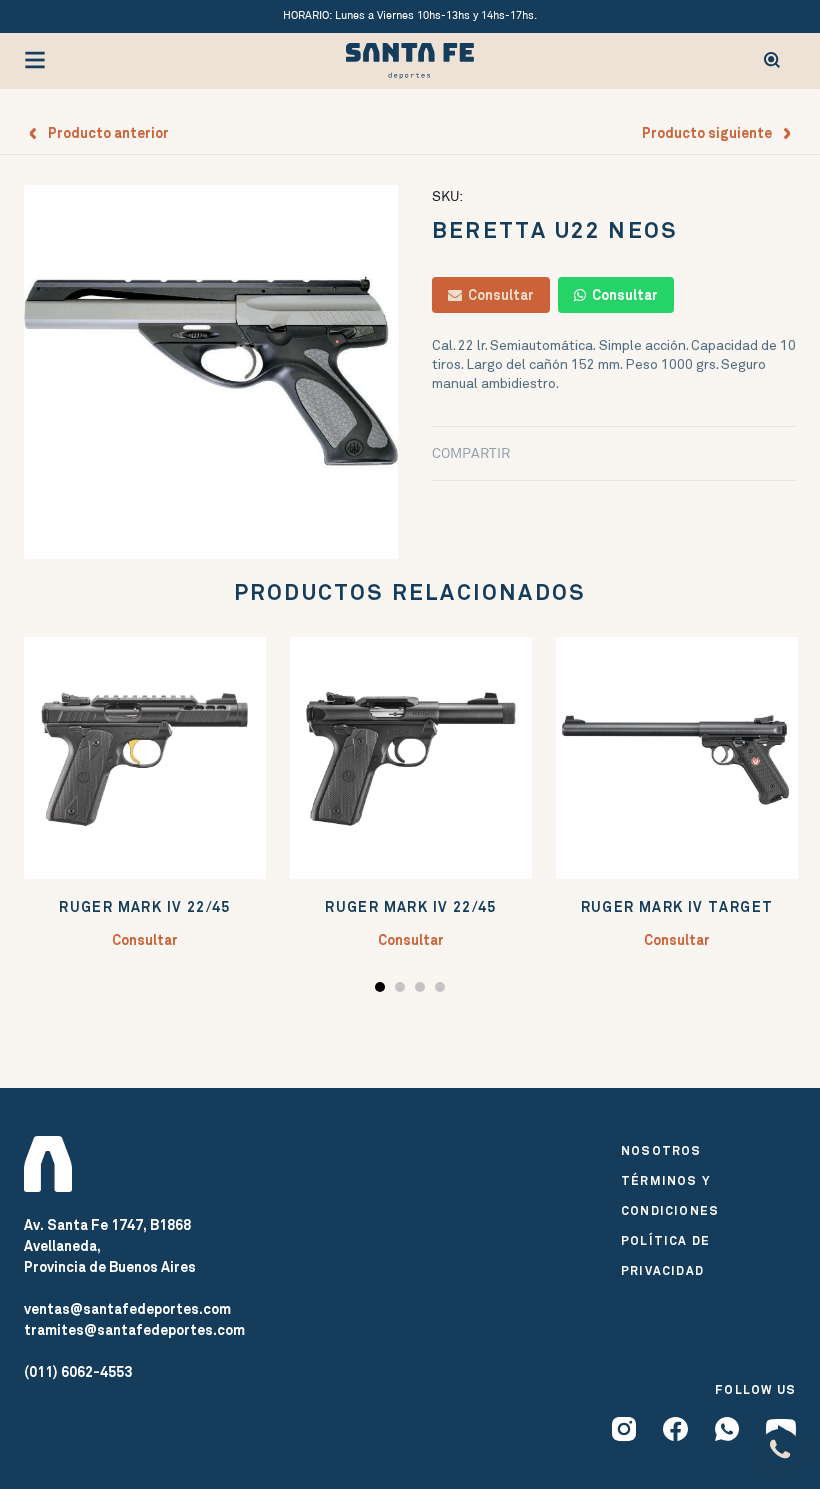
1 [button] (382, 990)
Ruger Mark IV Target (677, 907)
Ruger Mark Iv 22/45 (145, 907)
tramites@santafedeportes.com (134, 1330)
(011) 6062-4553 (78, 1372)
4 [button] (442, 990)
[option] (211, 372)
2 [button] (402, 990)
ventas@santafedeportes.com (127, 1309)
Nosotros (661, 1151)
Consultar (498, 295)
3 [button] (422, 990)
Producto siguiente (711, 133)
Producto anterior (104, 133)
